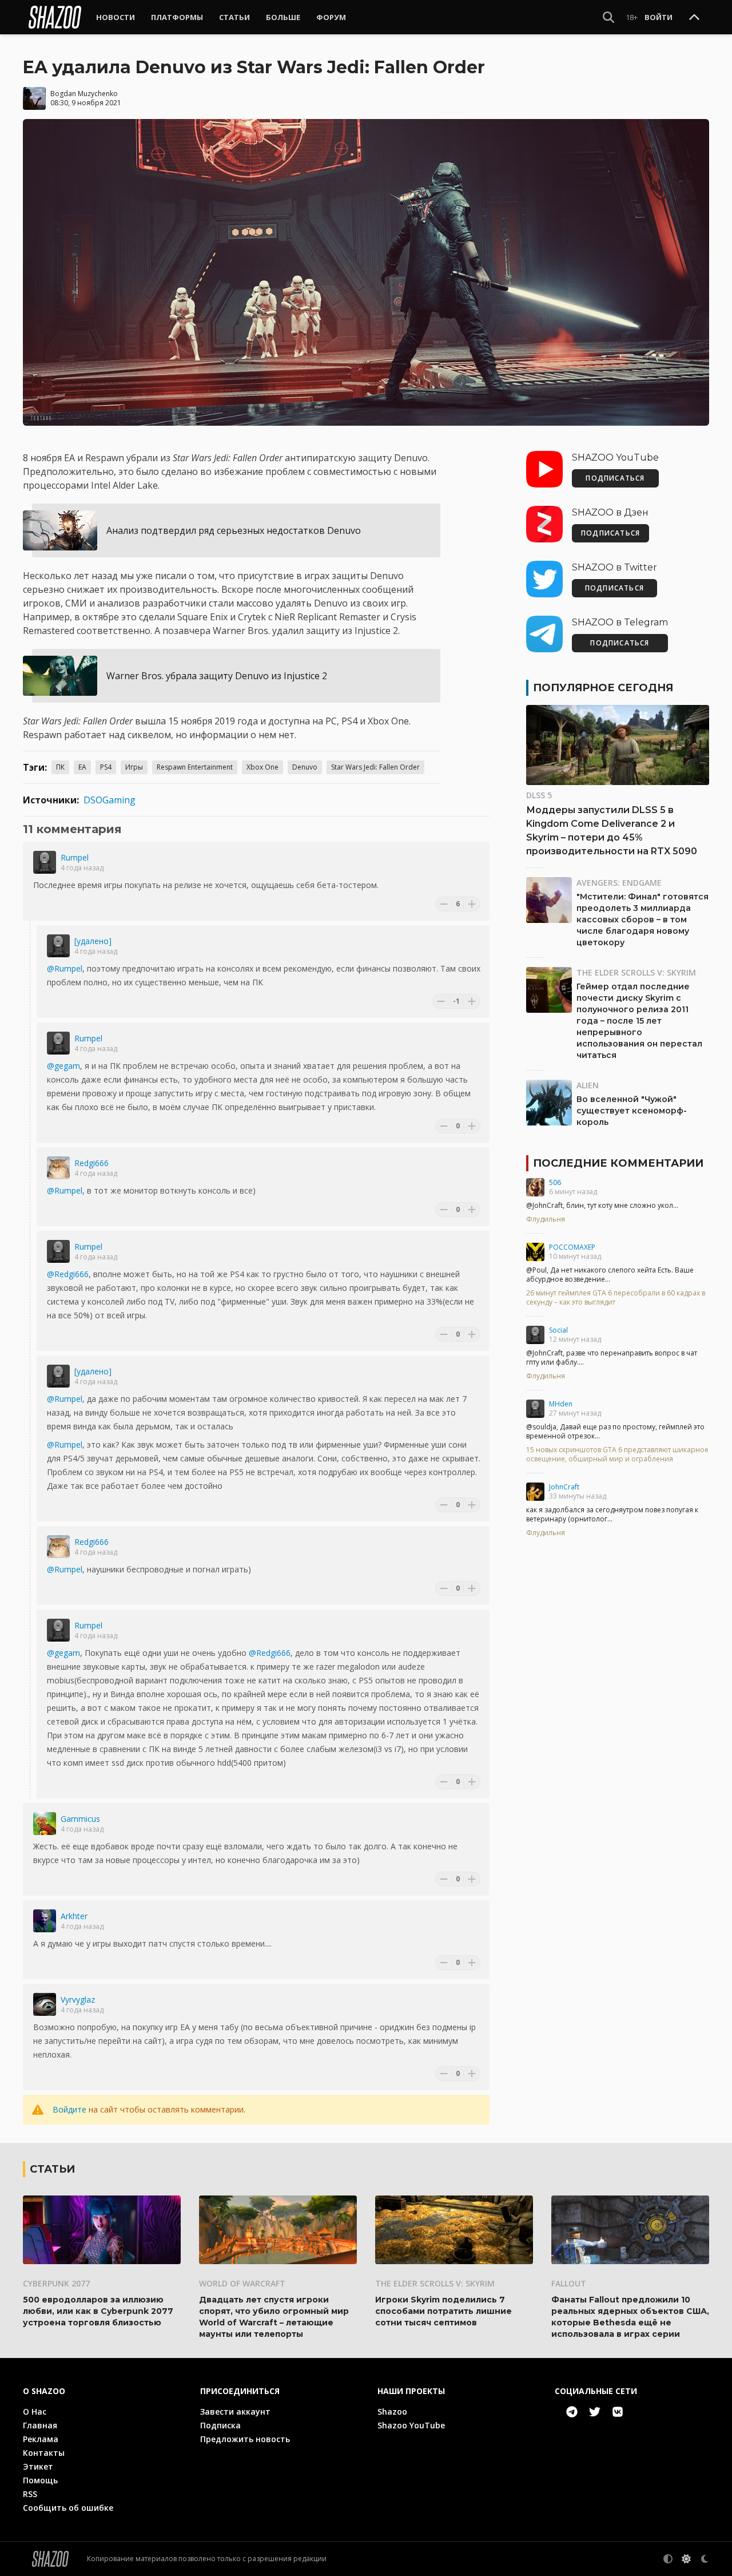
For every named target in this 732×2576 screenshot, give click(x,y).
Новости (116, 17)
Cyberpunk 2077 (56, 2283)
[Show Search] (608, 17)
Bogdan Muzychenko (84, 94)
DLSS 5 (539, 795)
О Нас (35, 2411)
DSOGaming (110, 800)
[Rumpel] (45, 862)
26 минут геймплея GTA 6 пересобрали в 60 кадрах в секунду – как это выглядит (616, 1298)
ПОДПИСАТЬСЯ (615, 478)
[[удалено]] (58, 946)
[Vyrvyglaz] (45, 2004)
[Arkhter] (45, 1921)
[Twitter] (595, 2412)
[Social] (535, 1335)
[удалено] (93, 941)
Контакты (44, 2453)
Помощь (40, 2480)
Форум (331, 17)
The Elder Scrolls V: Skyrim (636, 972)
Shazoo (392, 2411)
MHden (561, 1404)
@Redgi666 (68, 1274)
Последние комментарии (618, 1163)
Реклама (41, 2439)
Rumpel (75, 857)
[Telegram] (572, 2412)
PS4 (106, 767)
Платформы (177, 17)
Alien (588, 1085)
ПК (60, 767)
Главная (40, 2425)
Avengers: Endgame (619, 883)
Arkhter (74, 1916)
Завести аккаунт (235, 2411)
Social (558, 1330)
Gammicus (80, 1819)
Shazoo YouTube (411, 2425)
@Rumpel (65, 968)
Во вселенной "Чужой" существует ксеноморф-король (632, 1111)
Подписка (220, 2425)
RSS (30, 2494)
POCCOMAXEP (572, 1247)
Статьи (234, 17)
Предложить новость (245, 2439)
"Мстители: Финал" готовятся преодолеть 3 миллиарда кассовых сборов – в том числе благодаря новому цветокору (643, 920)
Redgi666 (91, 1163)
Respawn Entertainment (195, 767)
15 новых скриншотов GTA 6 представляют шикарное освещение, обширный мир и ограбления (617, 1455)
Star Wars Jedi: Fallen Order (375, 767)
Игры (134, 767)
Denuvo (305, 767)
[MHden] (535, 1409)
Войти (659, 17)
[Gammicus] (45, 1824)
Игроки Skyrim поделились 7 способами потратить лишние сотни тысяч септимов (443, 2311)
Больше (283, 17)
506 (555, 1182)
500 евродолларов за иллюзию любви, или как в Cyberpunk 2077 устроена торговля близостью (98, 2311)
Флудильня (546, 1219)
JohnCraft (564, 1487)
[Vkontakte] (618, 2412)
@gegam (63, 1066)
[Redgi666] (58, 1168)
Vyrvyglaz (78, 2000)
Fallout (569, 2283)
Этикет (38, 2466)
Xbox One (262, 767)
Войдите (69, 2109)
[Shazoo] (55, 17)
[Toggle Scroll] (694, 18)
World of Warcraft (242, 2283)
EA (82, 767)
